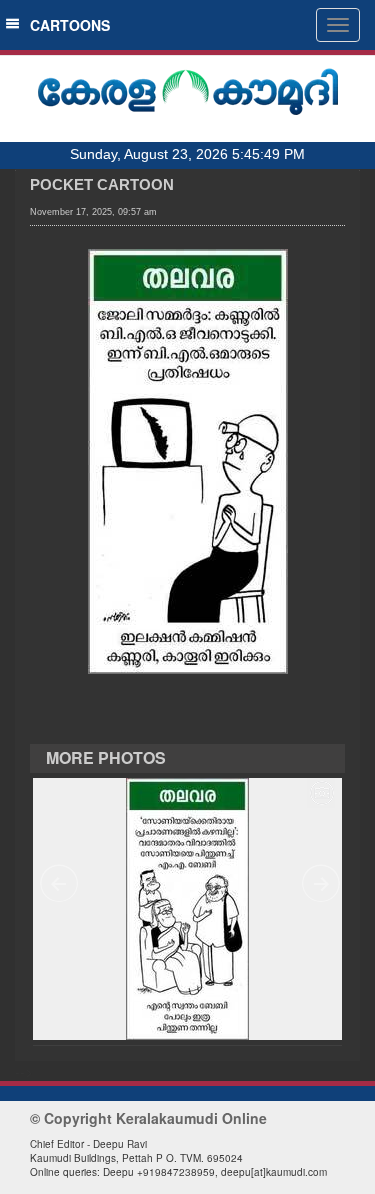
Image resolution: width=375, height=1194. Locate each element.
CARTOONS (66, 25)
